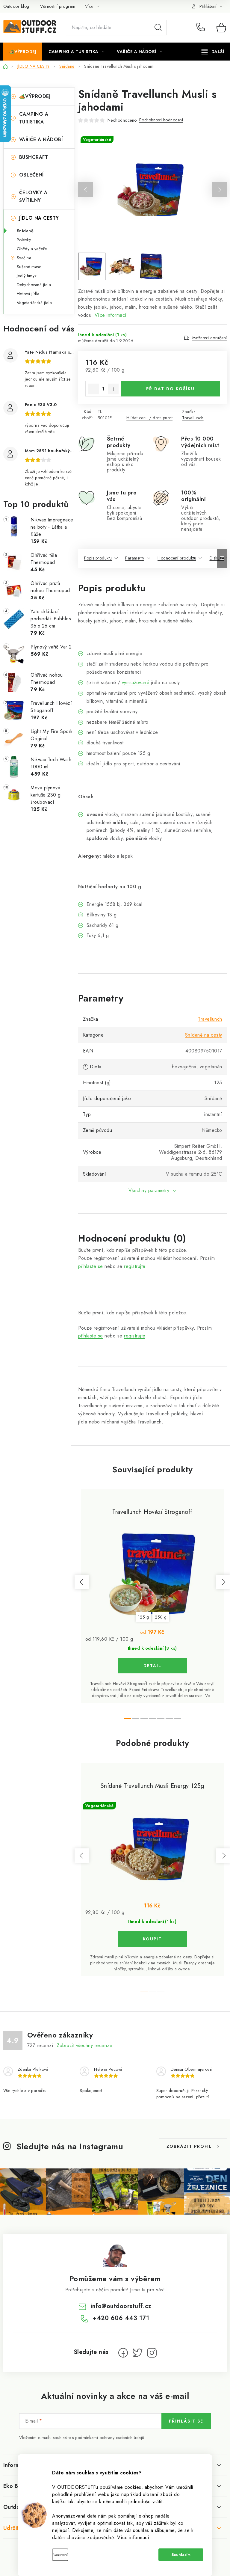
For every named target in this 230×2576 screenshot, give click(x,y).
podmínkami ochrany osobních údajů (110, 2438)
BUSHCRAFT (34, 157)
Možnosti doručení (210, 338)
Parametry (135, 558)
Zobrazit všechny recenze (84, 2045)
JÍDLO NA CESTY (39, 218)
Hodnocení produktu (177, 558)
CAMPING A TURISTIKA (34, 118)
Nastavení (60, 2555)
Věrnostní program (58, 6)
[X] (137, 2353)
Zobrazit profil (189, 2146)
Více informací (133, 2537)
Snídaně (25, 231)
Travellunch (193, 418)
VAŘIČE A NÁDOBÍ (41, 139)
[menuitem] (23, 52)
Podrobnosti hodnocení (161, 120)
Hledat (158, 28)
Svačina (24, 258)
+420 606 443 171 (202, 28)
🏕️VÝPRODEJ (35, 96)
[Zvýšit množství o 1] (113, 389)
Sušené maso (29, 267)
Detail (152, 1666)
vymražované (136, 683)
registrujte (135, 1266)
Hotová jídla (28, 294)
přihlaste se (91, 1266)
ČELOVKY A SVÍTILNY (33, 196)
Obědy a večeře (32, 249)
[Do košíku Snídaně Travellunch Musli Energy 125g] (152, 1939)
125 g (144, 1617)
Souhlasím (181, 2555)
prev (82, 1582)
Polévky (24, 240)
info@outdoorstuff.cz (121, 2306)
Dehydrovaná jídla (34, 285)
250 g (161, 1617)
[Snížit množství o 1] (93, 389)
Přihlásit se (186, 2421)
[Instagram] (152, 2353)
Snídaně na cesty (204, 1035)
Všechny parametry (149, 1190)
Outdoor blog (16, 6)
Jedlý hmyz (27, 276)
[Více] (213, 52)
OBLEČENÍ (31, 175)
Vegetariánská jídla (34, 303)
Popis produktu (98, 558)
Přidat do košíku (170, 389)
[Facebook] (123, 2353)
